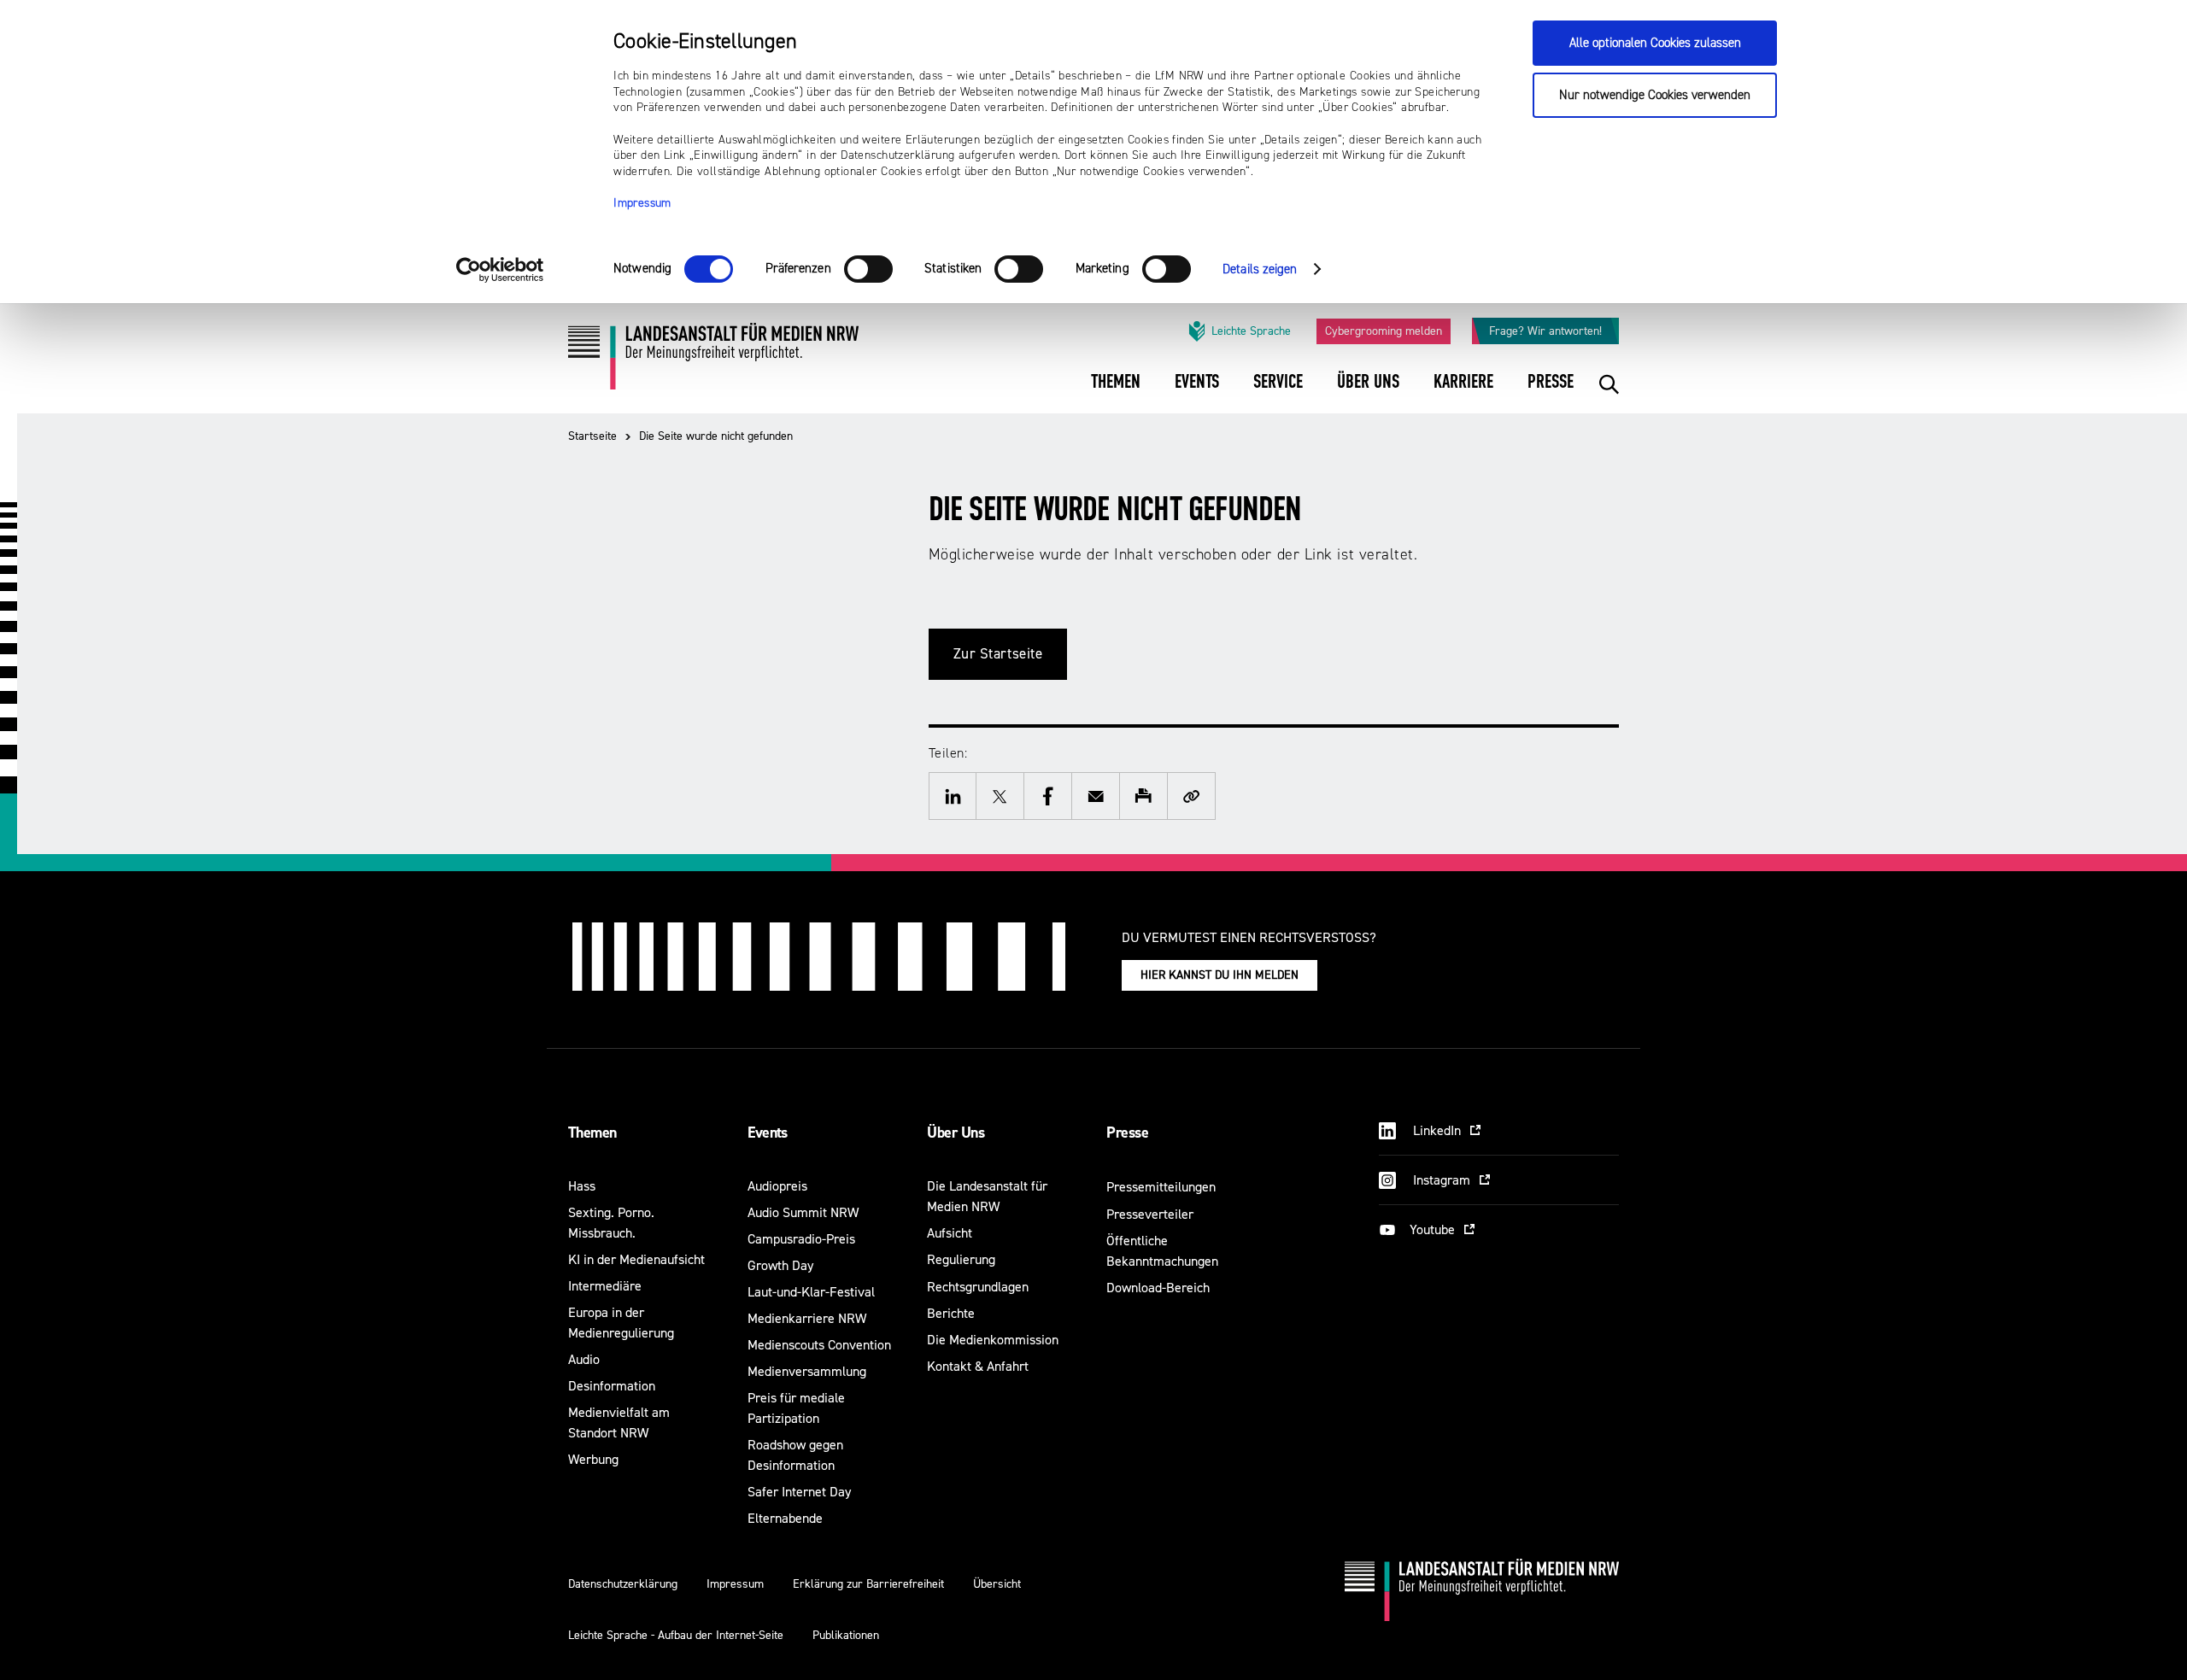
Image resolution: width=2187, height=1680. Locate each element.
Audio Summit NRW (803, 1212)
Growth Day (780, 1265)
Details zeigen (1260, 269)
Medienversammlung (807, 1371)
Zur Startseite (998, 654)
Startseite (592, 436)
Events (768, 1133)
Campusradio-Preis (801, 1239)
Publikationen (846, 1635)
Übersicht (997, 1584)
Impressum (642, 203)
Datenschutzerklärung (623, 1584)
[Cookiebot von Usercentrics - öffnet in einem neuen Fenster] (500, 270)
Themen (592, 1133)
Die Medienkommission (993, 1340)
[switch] (868, 269)
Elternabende (785, 1518)
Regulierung (961, 1259)
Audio (584, 1359)
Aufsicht (950, 1233)
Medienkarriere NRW (807, 1318)
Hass (582, 1186)
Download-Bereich (1158, 1288)
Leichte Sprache (1251, 331)
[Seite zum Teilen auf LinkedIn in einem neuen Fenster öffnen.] (953, 796)
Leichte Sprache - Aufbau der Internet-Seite (676, 1635)
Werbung (593, 1459)
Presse (1127, 1133)
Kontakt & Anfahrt (978, 1366)
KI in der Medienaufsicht (636, 1259)
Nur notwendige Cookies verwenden (1655, 95)
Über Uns (956, 1133)
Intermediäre (605, 1286)
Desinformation (612, 1386)
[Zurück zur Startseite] (713, 363)
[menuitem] (1116, 393)
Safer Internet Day (799, 1492)
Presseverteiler (1150, 1214)
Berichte (951, 1313)
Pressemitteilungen (1161, 1187)
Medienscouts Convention (819, 1345)
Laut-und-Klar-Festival (811, 1292)
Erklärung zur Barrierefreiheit (868, 1584)
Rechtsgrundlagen (978, 1287)
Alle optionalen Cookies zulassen (1655, 43)
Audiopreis (777, 1186)
